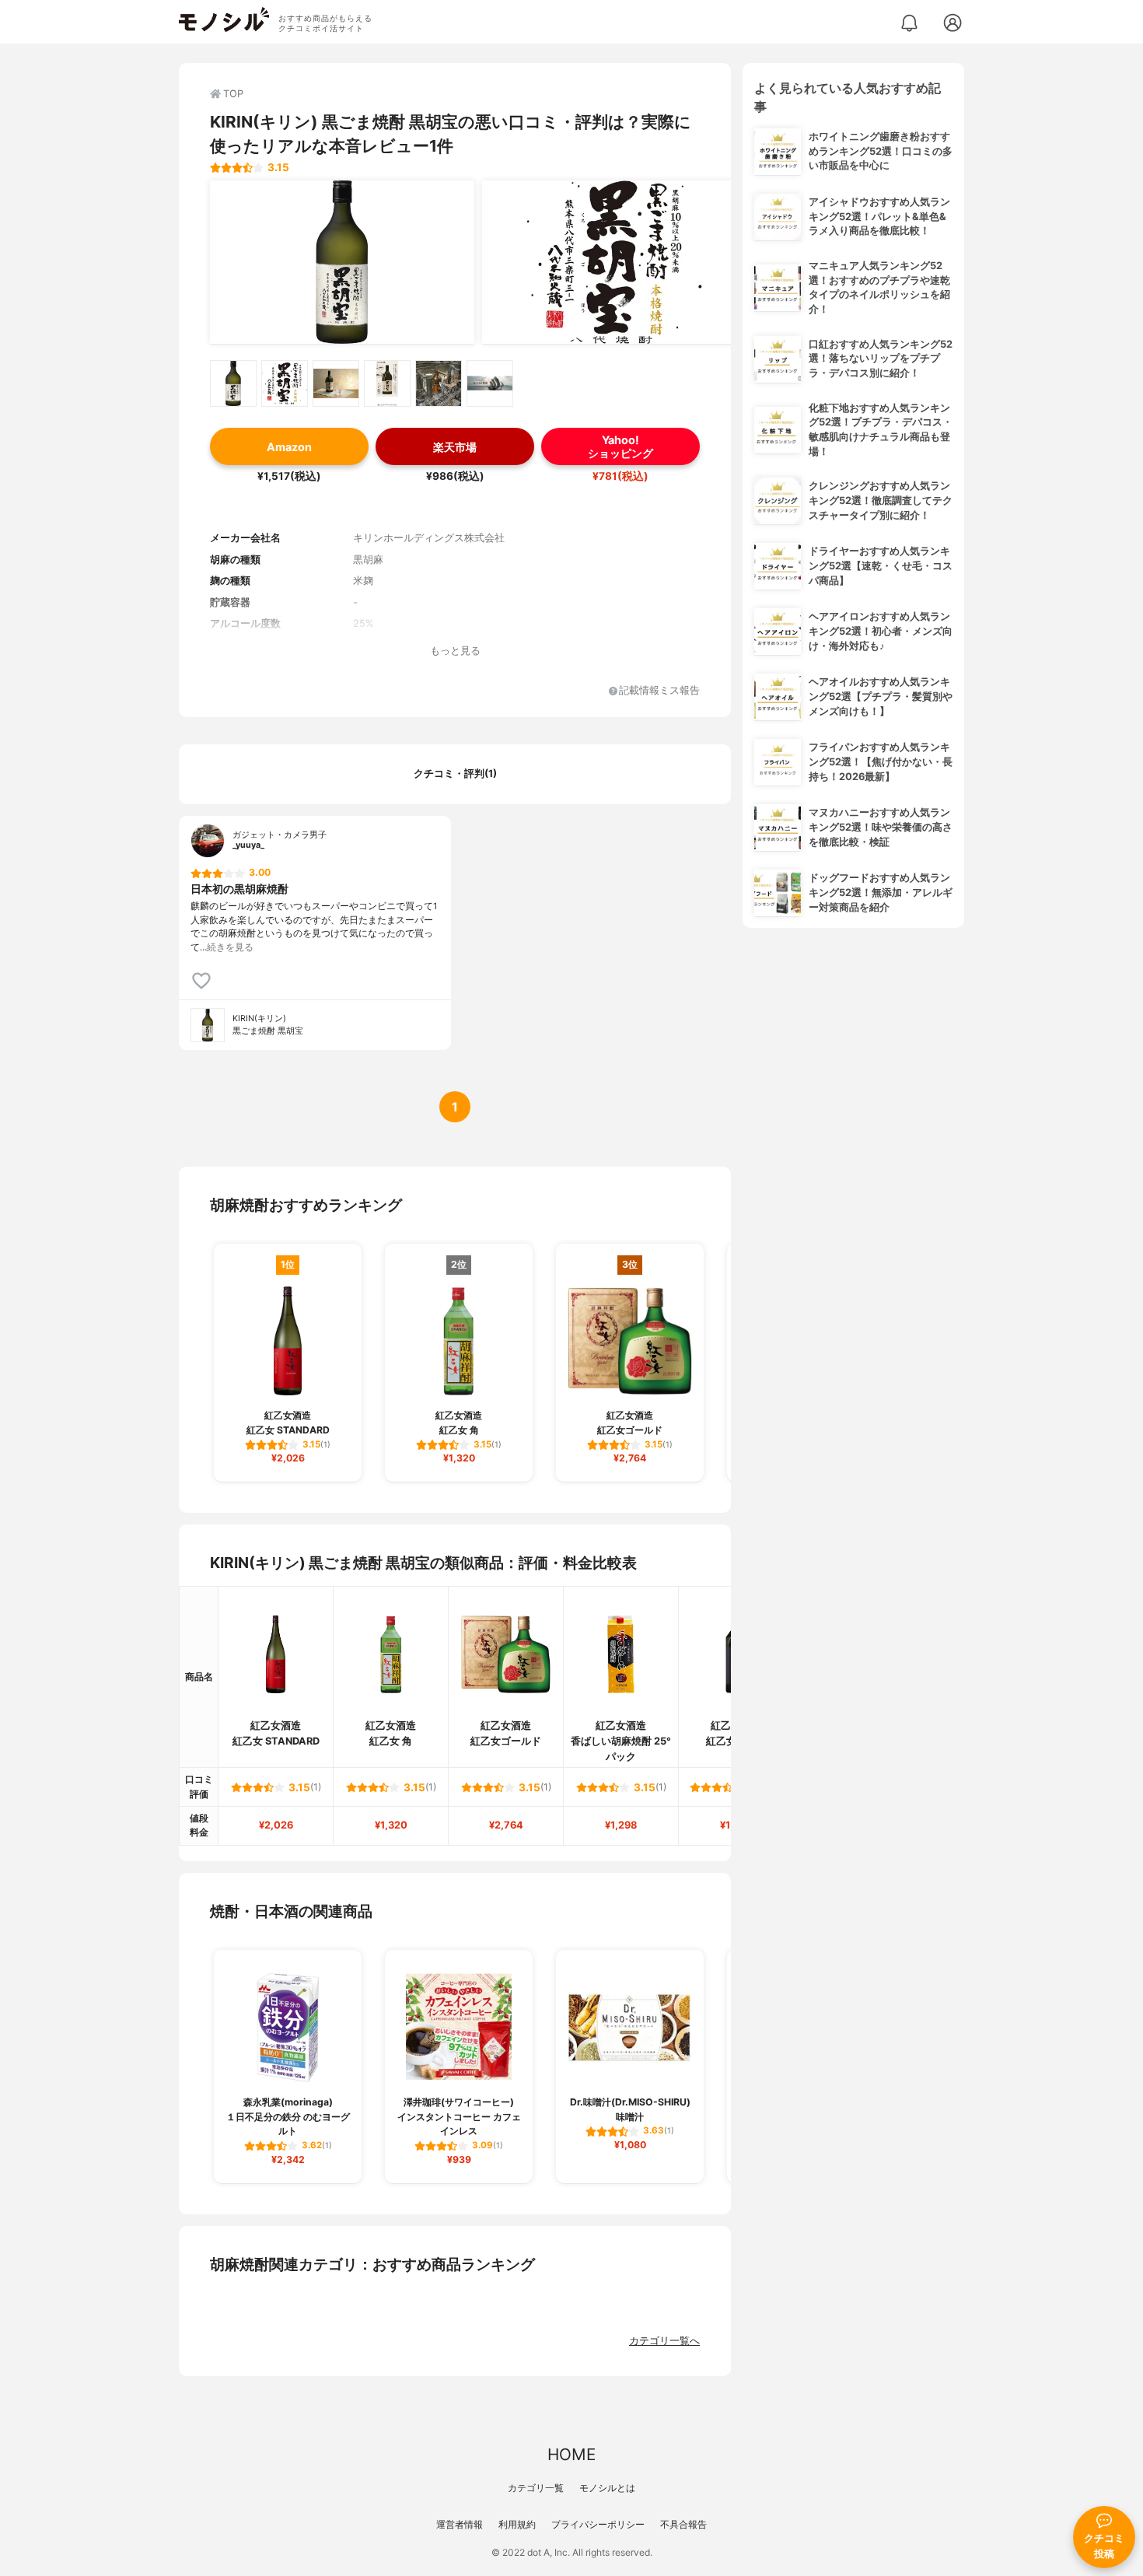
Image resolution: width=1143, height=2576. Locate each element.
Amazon (289, 447)
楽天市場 (455, 447)
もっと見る (455, 651)
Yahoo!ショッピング (620, 446)
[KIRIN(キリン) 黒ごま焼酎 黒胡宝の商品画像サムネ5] (439, 383)
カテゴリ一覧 (536, 2488)
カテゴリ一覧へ (664, 2341)
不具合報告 (683, 2524)
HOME (571, 2454)
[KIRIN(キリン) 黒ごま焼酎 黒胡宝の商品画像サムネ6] (490, 383)
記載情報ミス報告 (659, 691)
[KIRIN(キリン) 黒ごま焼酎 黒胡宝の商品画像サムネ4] (387, 383)
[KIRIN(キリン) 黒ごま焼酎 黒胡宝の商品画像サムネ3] (336, 383)
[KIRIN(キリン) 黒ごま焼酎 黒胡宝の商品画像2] (614, 262)
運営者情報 (460, 2524)
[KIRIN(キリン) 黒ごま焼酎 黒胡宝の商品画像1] (342, 262)
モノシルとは (607, 2488)
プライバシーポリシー (598, 2524)
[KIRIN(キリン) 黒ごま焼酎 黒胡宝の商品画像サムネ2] (285, 383)
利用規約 (517, 2524)
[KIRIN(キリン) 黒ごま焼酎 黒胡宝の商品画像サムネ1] (233, 383)
